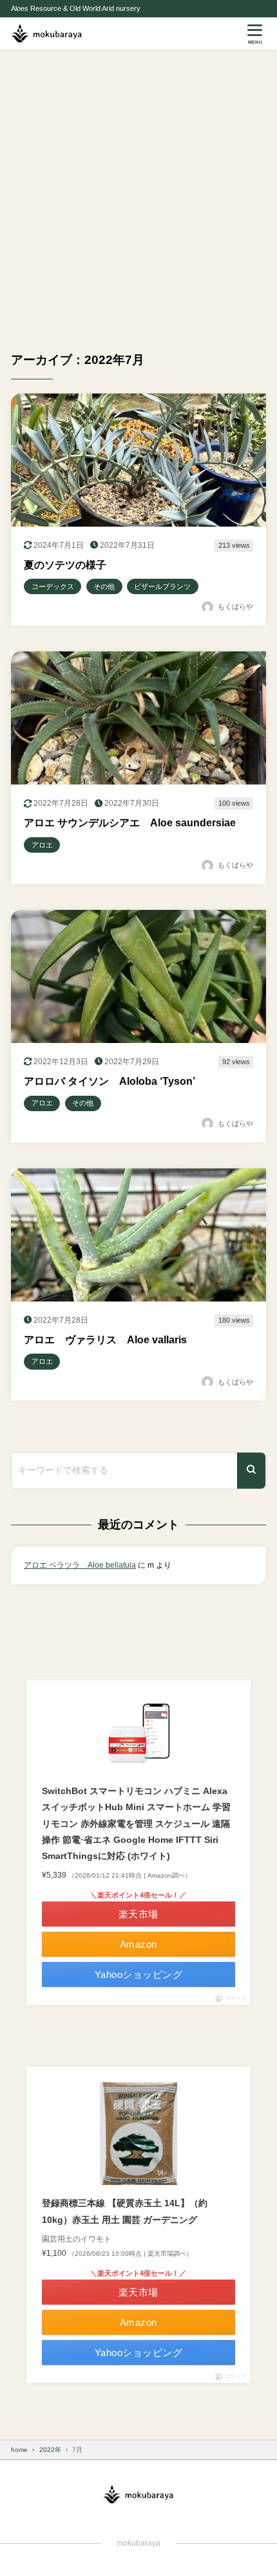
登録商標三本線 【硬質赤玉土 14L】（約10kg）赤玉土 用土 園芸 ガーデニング (125, 2211)
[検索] (251, 1470)
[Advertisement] (138, 194)
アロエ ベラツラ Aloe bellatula (80, 1565)
